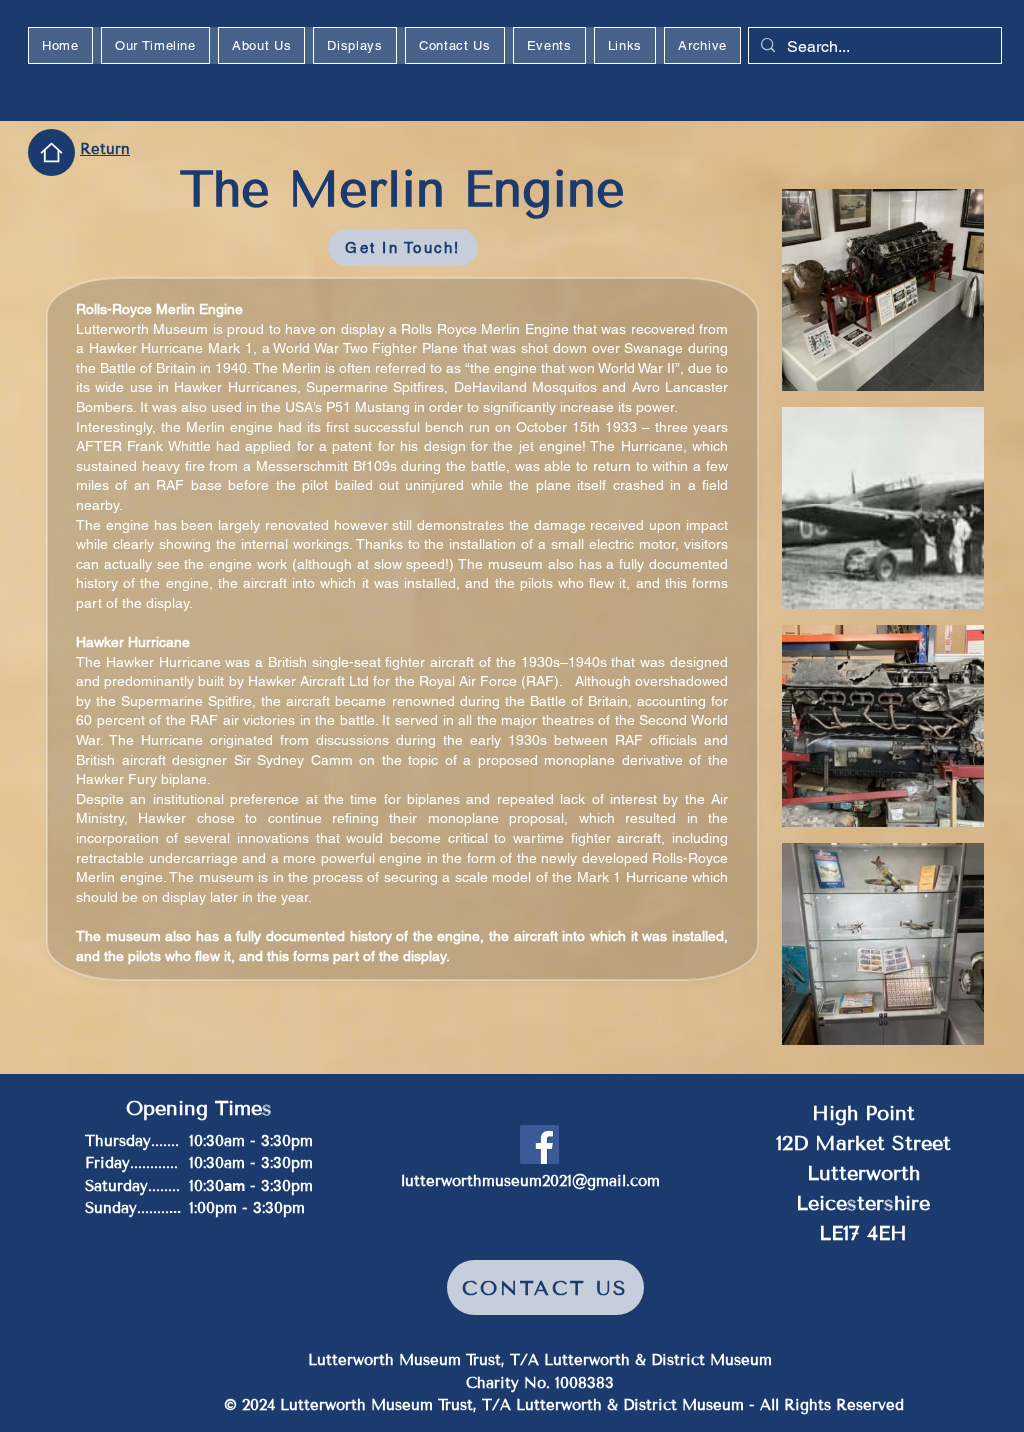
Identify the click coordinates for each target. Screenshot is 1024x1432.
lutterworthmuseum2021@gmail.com (530, 1181)
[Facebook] (539, 1144)
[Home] (51, 152)
